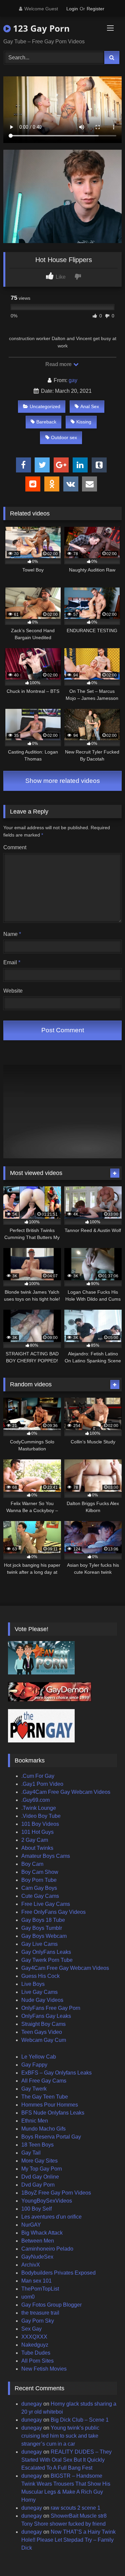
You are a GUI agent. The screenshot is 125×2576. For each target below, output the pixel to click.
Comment (15, 847)
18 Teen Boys (37, 2145)
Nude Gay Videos (42, 2000)
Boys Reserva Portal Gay (51, 2137)
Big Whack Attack (42, 2233)
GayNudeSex (37, 2257)
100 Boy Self (36, 2209)
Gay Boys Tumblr (42, 1928)
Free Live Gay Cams (46, 1904)
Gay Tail (31, 2153)
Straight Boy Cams (43, 2024)
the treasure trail (40, 2313)
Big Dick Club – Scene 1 (80, 2420)
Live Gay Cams (39, 1992)
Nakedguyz (35, 2345)
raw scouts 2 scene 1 (75, 2508)
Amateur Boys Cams (46, 1856)
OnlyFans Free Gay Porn (51, 2008)
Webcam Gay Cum (44, 2040)
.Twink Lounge (39, 1808)
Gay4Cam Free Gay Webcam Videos (65, 1968)
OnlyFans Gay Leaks (46, 2016)
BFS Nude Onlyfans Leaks (53, 2113)
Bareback (46, 422)
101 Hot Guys (37, 1832)
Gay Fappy (34, 2065)
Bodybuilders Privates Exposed (58, 2273)
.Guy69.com (35, 1800)
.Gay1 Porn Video (42, 1784)
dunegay (32, 2404)
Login (72, 9)
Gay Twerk (34, 2089)
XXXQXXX (34, 2337)
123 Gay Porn (40, 28)
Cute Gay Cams (40, 1896)
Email (12, 962)
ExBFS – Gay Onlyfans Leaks (56, 2073)
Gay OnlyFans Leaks (46, 1952)
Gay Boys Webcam (44, 1936)
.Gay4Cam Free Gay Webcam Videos (66, 1792)
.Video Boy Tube (41, 1816)
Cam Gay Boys (39, 1888)
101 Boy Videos (40, 1824)
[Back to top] (104, 2556)
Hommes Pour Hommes (50, 2105)
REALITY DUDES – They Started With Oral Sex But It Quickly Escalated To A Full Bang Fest (66, 2460)
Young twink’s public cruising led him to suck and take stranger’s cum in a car (60, 2436)
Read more (59, 364)
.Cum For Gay (38, 1776)
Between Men (38, 2241)
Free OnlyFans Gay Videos (53, 1912)
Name (12, 934)
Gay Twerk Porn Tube (47, 1960)
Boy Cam (32, 1864)
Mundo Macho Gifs (43, 2129)
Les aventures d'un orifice (51, 2217)
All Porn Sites (37, 2361)
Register (95, 9)
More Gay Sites (39, 2161)
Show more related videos (63, 781)
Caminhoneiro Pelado (47, 2249)
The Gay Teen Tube (45, 2097)
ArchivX (31, 2265)
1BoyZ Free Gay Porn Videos (56, 2193)
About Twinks (37, 1848)
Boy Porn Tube (39, 1880)
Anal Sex (90, 406)
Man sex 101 (36, 2281)
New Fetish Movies (44, 2369)
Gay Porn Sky (38, 2321)
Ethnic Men (35, 2121)
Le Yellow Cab (39, 2057)
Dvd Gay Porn (38, 2185)
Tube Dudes (36, 2353)
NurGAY (31, 2225)
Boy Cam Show (40, 1872)
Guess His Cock (40, 1976)
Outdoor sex (64, 437)
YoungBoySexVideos (47, 2201)
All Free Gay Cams (44, 2081)
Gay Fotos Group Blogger (51, 2305)
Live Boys (33, 1984)
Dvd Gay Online (40, 2177)
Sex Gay (31, 2329)
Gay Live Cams (39, 1944)
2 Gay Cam (35, 1840)
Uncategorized (45, 406)
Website (13, 991)
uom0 (28, 2297)
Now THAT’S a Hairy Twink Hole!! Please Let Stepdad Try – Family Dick (68, 2540)
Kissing (84, 422)
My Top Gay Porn (42, 2169)
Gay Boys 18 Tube (43, 1920)
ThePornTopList (40, 2289)
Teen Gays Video (42, 2032)
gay (73, 380)
